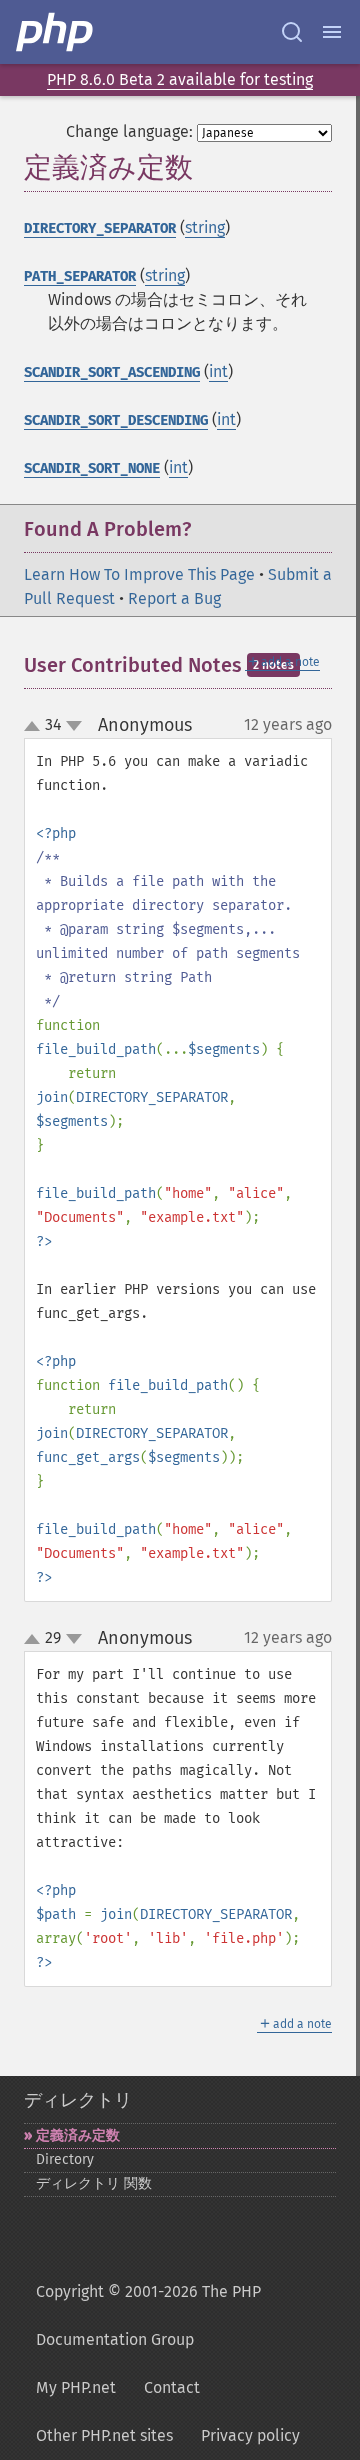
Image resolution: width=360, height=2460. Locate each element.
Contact (172, 2387)
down (74, 726)
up (36, 727)
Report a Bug (174, 598)
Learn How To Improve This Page (139, 574)
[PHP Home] (56, 32)
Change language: (129, 131)
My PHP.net (76, 2387)
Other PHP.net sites (104, 2435)
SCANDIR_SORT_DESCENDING (116, 420)
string (205, 227)
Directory (65, 2159)
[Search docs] (292, 32)
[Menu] (332, 32)
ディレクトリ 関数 (94, 2183)
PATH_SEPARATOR (80, 276)
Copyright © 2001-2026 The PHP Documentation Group (148, 2315)
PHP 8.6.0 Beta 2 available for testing (180, 79)
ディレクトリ (78, 2100)
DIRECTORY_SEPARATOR (100, 228)
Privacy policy (250, 2435)
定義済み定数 (78, 2135)
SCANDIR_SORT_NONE (92, 468)
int (218, 371)
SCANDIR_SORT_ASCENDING (112, 372)
